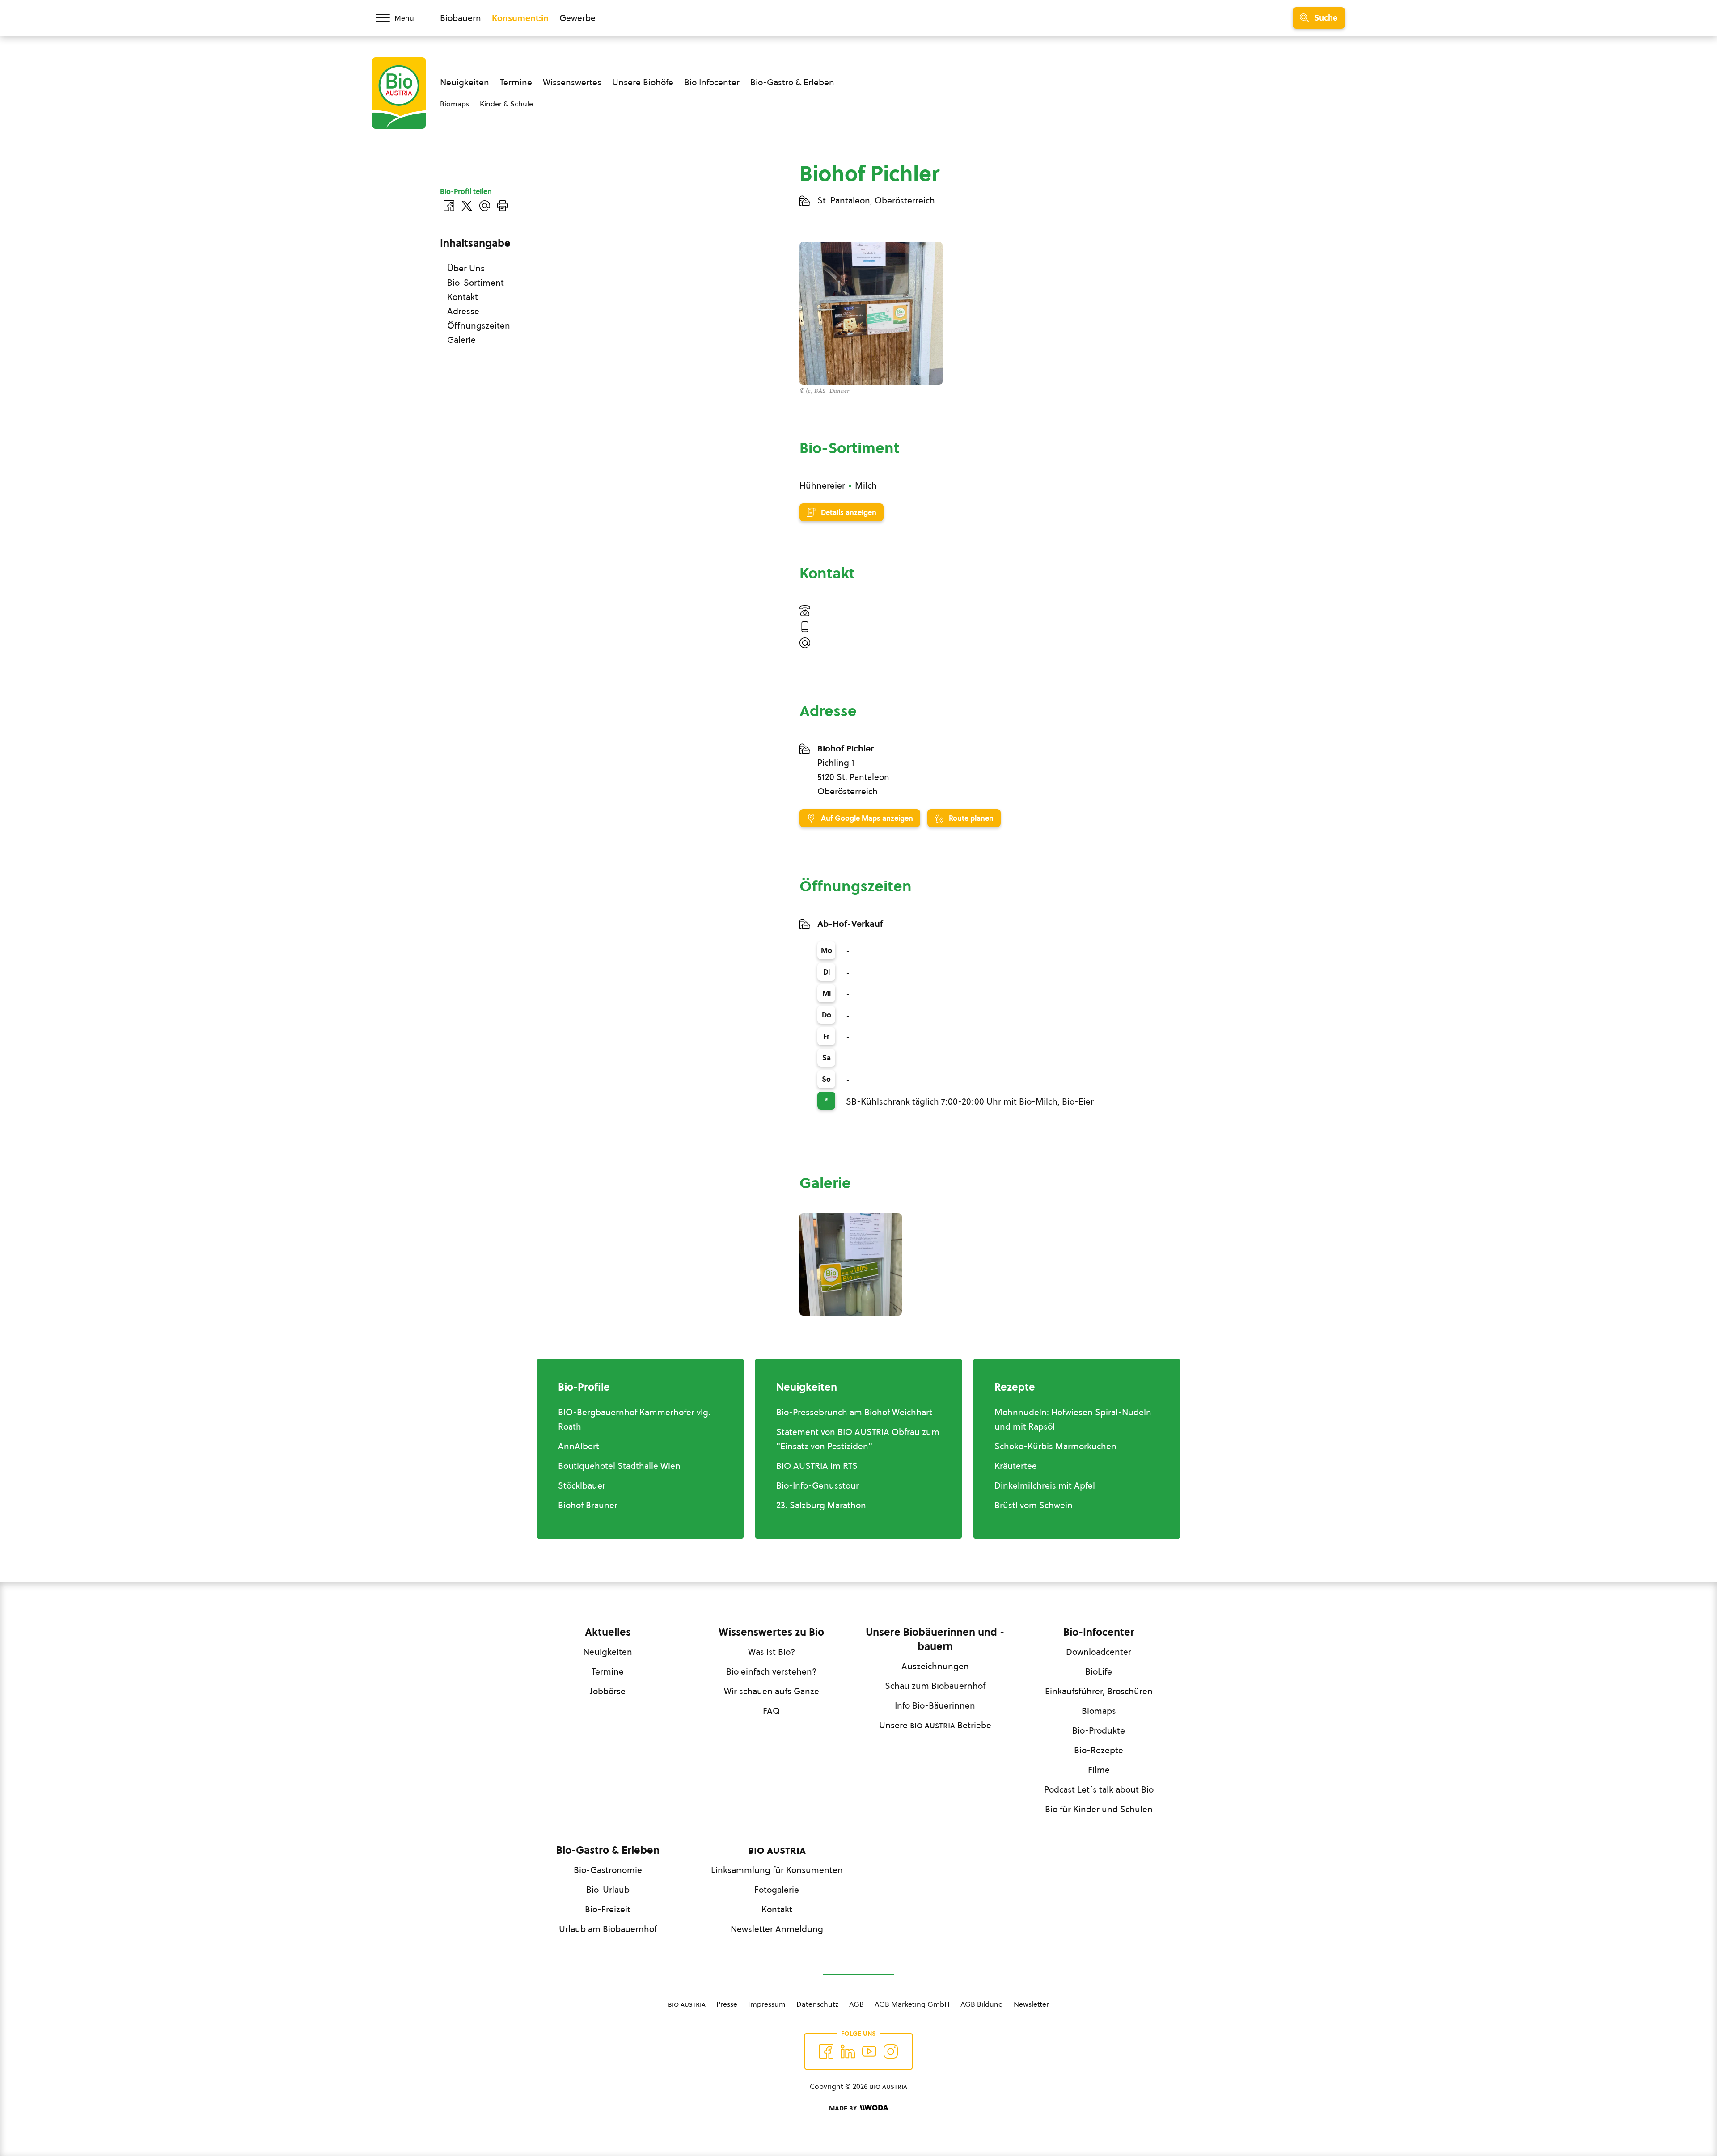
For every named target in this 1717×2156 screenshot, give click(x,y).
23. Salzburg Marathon (821, 1505)
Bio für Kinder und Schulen (1099, 1809)
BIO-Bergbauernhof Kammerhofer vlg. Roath (634, 1419)
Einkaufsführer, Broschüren (1099, 1691)
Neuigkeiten (465, 82)
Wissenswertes (572, 82)
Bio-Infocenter (1099, 1632)
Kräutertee (1016, 1466)
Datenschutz (817, 2004)
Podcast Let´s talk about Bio (1099, 1789)
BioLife (1099, 1671)
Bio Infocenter (712, 82)
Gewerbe (577, 18)
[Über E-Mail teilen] (485, 206)
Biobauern (461, 18)
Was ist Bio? (772, 1652)
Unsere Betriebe (935, 1725)
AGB (856, 2004)
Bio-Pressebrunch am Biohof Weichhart (854, 1412)
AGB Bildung (982, 2004)
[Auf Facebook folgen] (826, 2051)
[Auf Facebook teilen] (449, 206)
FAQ (771, 1711)
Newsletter (1031, 2004)
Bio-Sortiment (476, 283)
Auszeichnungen (935, 1666)
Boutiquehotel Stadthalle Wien (619, 1466)
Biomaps (455, 104)
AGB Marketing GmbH (912, 2004)
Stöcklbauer (582, 1485)
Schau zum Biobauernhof (935, 1686)
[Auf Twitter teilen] (467, 206)
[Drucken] (503, 206)
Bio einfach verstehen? (771, 1671)
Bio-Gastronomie (608, 1870)
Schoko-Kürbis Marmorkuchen (1055, 1446)
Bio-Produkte (1099, 1730)
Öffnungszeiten (479, 325)
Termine (516, 82)
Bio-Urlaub (608, 1890)
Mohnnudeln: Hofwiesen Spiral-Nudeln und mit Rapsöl (1073, 1419)
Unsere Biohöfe (643, 82)
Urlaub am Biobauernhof (608, 1929)
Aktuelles (608, 1632)
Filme (1099, 1770)
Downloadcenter (1099, 1652)
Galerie (461, 340)
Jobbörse (608, 1691)
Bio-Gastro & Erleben (792, 82)
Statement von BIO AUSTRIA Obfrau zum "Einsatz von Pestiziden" (858, 1439)
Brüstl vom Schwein (1034, 1505)
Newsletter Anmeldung (777, 1929)
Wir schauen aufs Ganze (772, 1691)
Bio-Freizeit (608, 1909)
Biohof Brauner (588, 1505)
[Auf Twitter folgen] (848, 2051)
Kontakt (463, 297)
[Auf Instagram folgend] (891, 2051)
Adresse (463, 311)
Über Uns (466, 268)
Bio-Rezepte (1099, 1750)
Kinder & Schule (506, 104)
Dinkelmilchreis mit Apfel (1045, 1485)
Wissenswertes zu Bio (771, 1632)
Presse (727, 2004)
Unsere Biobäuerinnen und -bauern (935, 1639)
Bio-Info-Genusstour (818, 1485)
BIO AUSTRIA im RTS (817, 1466)
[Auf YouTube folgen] (869, 2051)
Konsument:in (520, 18)
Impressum (767, 2004)
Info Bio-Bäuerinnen (935, 1705)
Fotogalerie (777, 1890)
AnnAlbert (579, 1446)
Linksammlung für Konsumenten (777, 1870)
